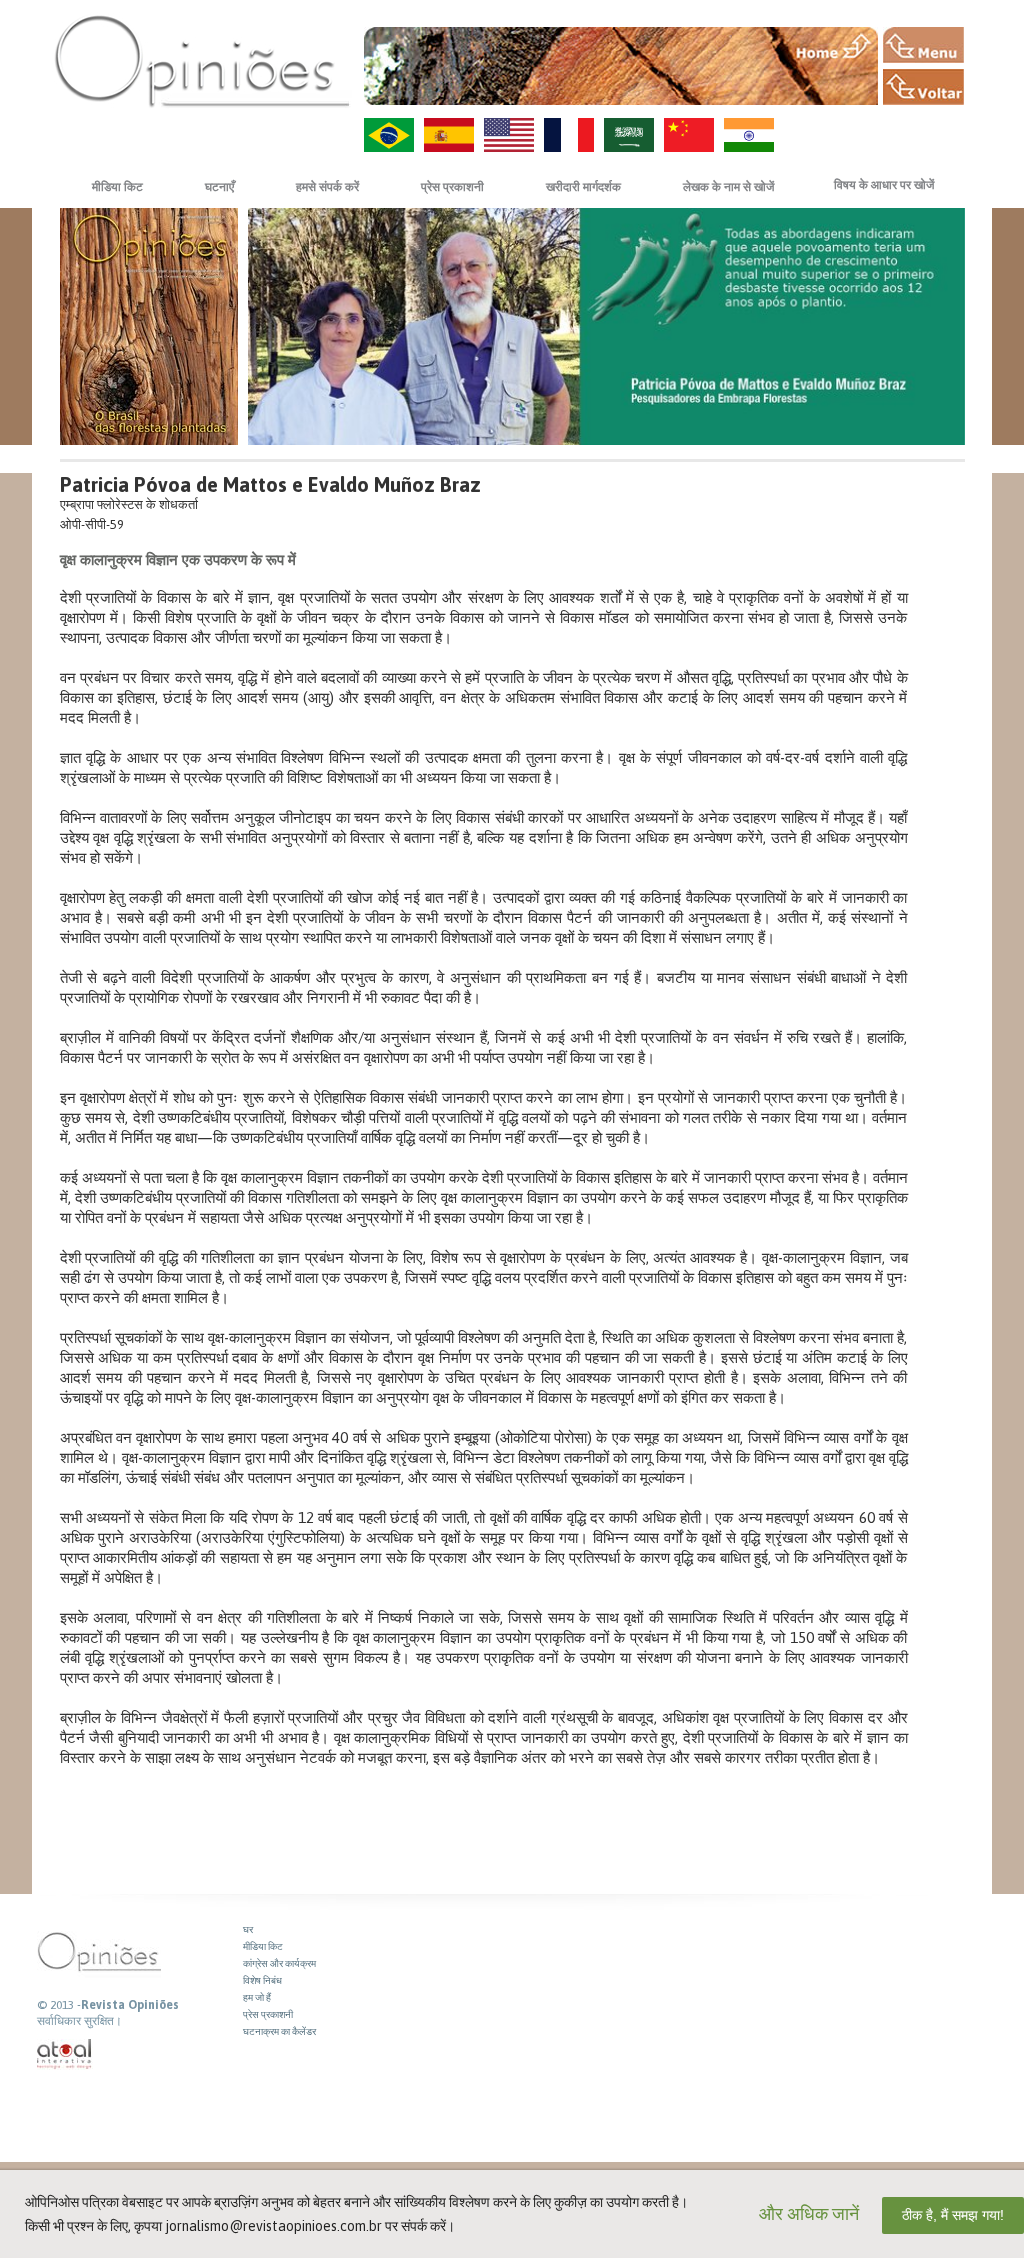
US (509, 135)
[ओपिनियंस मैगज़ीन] (202, 60)
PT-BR (389, 135)
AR (629, 135)
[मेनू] (923, 45)
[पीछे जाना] (923, 87)
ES (449, 135)
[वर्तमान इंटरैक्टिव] (65, 2054)
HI (749, 135)
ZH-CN (689, 135)
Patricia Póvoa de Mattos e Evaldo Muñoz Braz (270, 484)
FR (569, 135)
